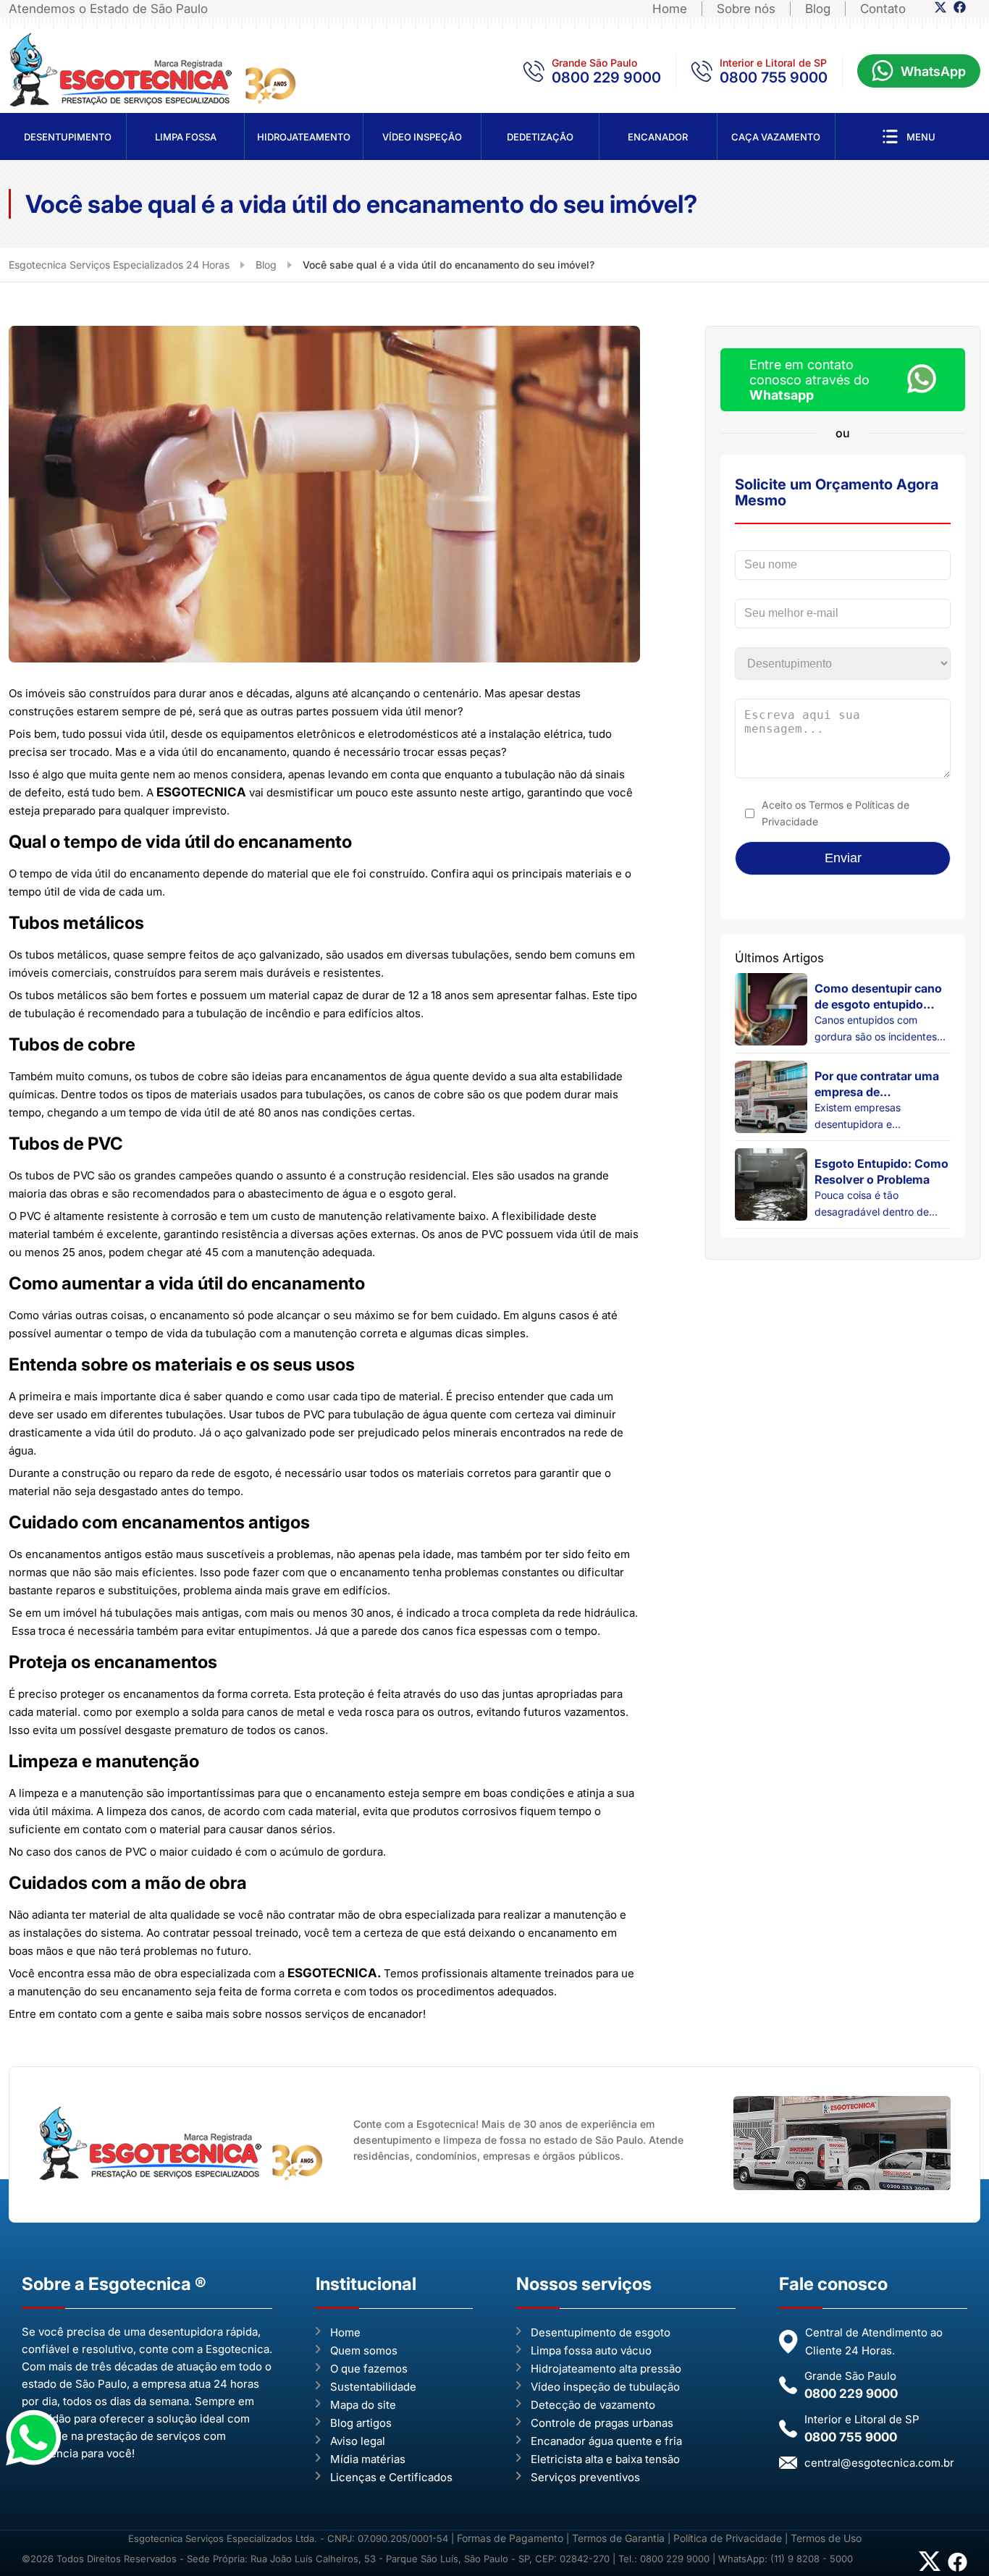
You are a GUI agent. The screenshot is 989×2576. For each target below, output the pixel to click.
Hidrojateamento (304, 137)
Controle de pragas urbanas (602, 2423)
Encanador (658, 137)
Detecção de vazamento (593, 2405)
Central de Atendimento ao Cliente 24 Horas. (874, 2341)
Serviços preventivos (585, 2477)
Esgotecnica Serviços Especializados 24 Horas (119, 265)
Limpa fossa (186, 137)
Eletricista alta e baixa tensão (605, 2459)
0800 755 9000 (774, 77)
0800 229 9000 (606, 77)
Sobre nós (746, 9)
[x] (940, 10)
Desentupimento (68, 137)
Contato (883, 9)
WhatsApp (933, 71)
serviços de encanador (364, 2014)
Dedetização (540, 137)
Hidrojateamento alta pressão (606, 2369)
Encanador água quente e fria (606, 2441)
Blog (818, 9)
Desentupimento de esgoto (601, 2332)
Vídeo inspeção (422, 137)
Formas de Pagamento (512, 2538)
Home (670, 9)
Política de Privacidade (728, 2538)
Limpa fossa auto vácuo (591, 2350)
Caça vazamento (776, 137)
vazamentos (595, 1712)
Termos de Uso (826, 2538)
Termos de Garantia (618, 2538)
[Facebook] (960, 10)
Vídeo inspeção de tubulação (605, 2387)
